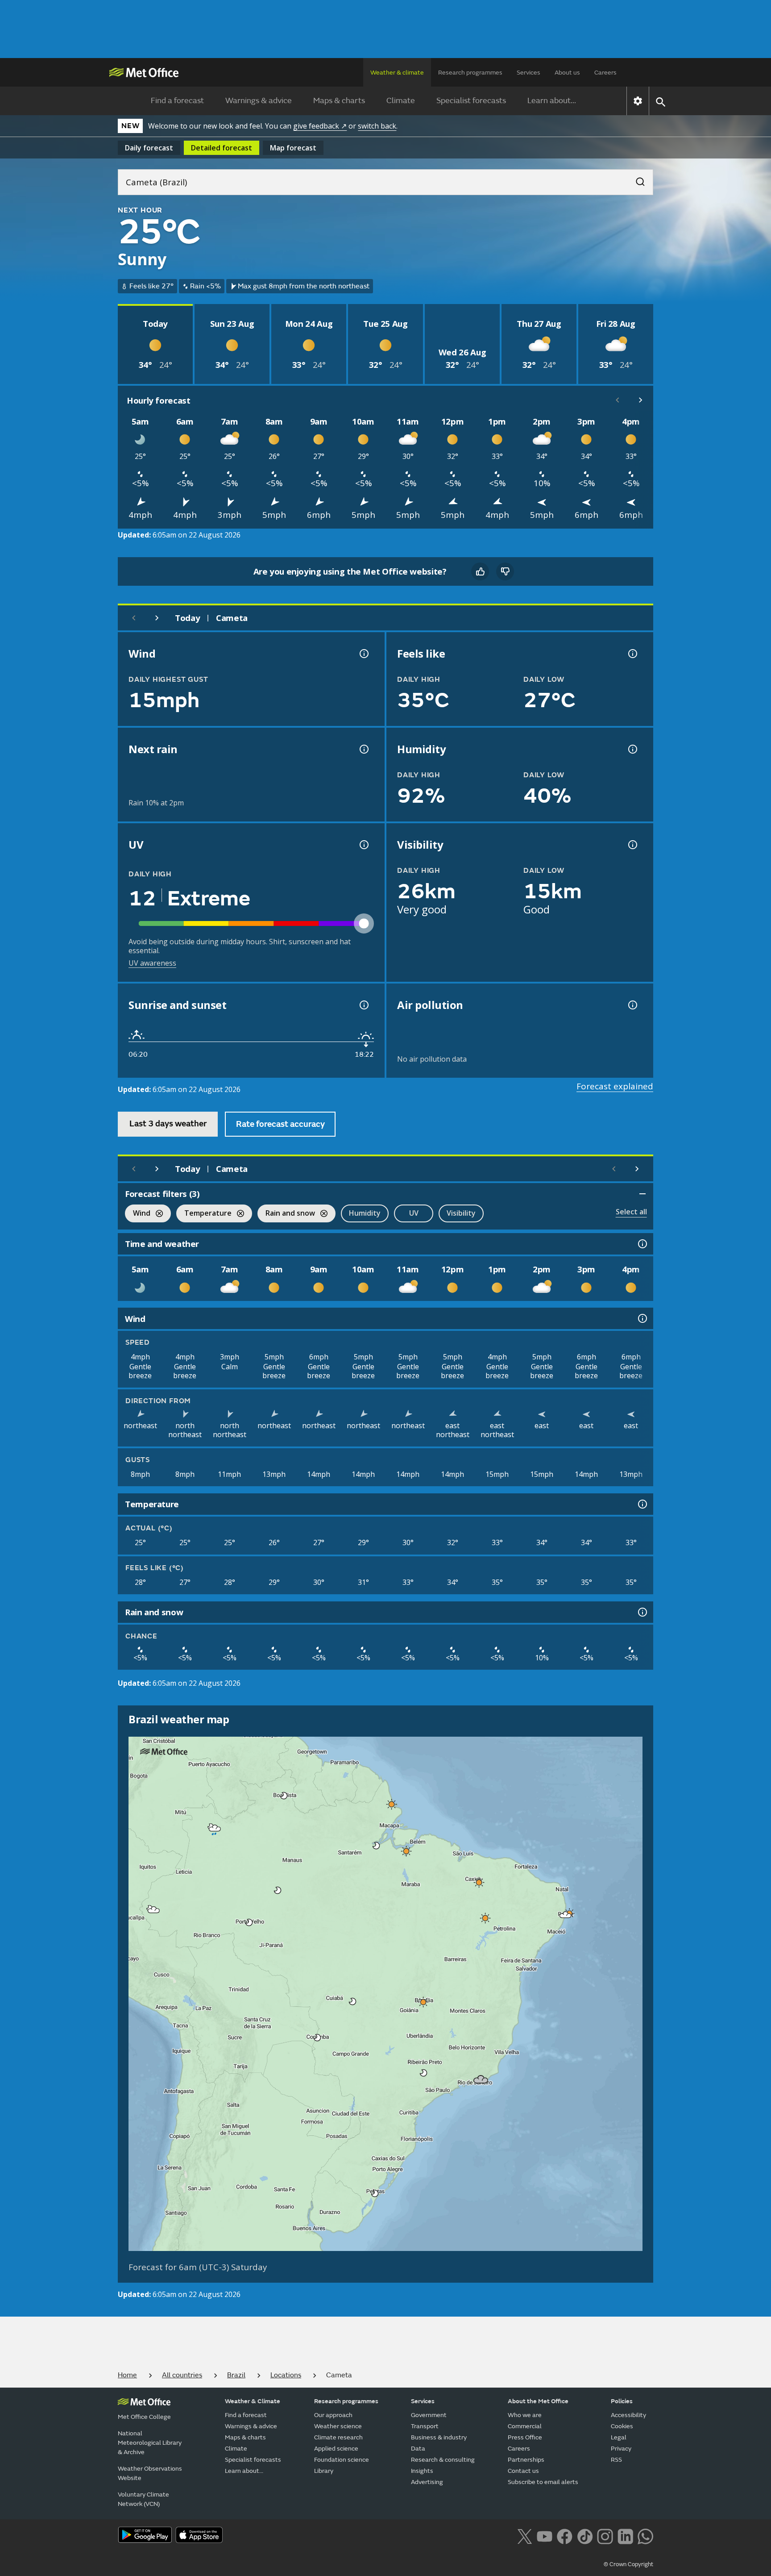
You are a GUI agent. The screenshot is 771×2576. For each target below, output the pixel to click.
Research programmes (470, 73)
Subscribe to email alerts (543, 2482)
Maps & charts (339, 101)
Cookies (622, 2426)
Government (429, 2415)
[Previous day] (134, 618)
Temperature (204, 1214)
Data (418, 2449)
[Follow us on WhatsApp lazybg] (645, 2536)
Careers (605, 73)
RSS (616, 2460)
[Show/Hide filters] (642, 1194)
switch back (377, 126)
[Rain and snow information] (642, 1612)
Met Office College (144, 2417)
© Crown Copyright (628, 2564)
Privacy (621, 2449)
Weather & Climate (253, 2401)
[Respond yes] (480, 571)
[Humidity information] (632, 749)
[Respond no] (505, 571)
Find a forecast (177, 101)
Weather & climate (397, 73)
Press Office (525, 2437)
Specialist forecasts (471, 101)
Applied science (336, 2449)
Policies (622, 2401)
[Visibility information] (632, 845)
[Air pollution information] (632, 1005)
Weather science (338, 2426)
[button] (284, 1796)
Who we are (525, 2415)
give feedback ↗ (320, 126)
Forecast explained (615, 1086)
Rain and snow (286, 1214)
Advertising (427, 2482)
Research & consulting (443, 2460)
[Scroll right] (641, 400)
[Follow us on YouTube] (545, 2536)
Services (529, 73)
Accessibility (628, 2415)
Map (293, 148)
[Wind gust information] (363, 654)
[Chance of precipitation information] (363, 749)
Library (324, 2471)
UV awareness (152, 963)
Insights (422, 2471)
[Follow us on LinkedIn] (625, 2536)
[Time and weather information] (642, 1244)
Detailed (222, 148)
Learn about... (552, 101)
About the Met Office (538, 2401)
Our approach (333, 2415)
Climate (401, 101)
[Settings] (638, 101)
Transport (425, 2426)
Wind (138, 1214)
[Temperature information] (642, 1504)
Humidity (365, 1213)
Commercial (525, 2426)
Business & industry (439, 2437)
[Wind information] (642, 1318)
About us (567, 73)
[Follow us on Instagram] (605, 2536)
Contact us (523, 2471)
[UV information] (363, 845)
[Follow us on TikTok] (585, 2536)
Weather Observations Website (150, 2473)
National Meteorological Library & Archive (150, 2443)
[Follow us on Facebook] (565, 2536)
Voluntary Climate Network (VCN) (143, 2499)
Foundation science (342, 2460)
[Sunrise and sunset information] (363, 1005)
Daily (149, 148)
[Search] (636, 179)
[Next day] (157, 618)
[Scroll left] (618, 400)
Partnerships (526, 2460)
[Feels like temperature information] (632, 654)
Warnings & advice (259, 101)
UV (414, 1213)
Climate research (338, 2437)
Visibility (461, 1213)
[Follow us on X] (524, 2536)
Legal (619, 2437)
